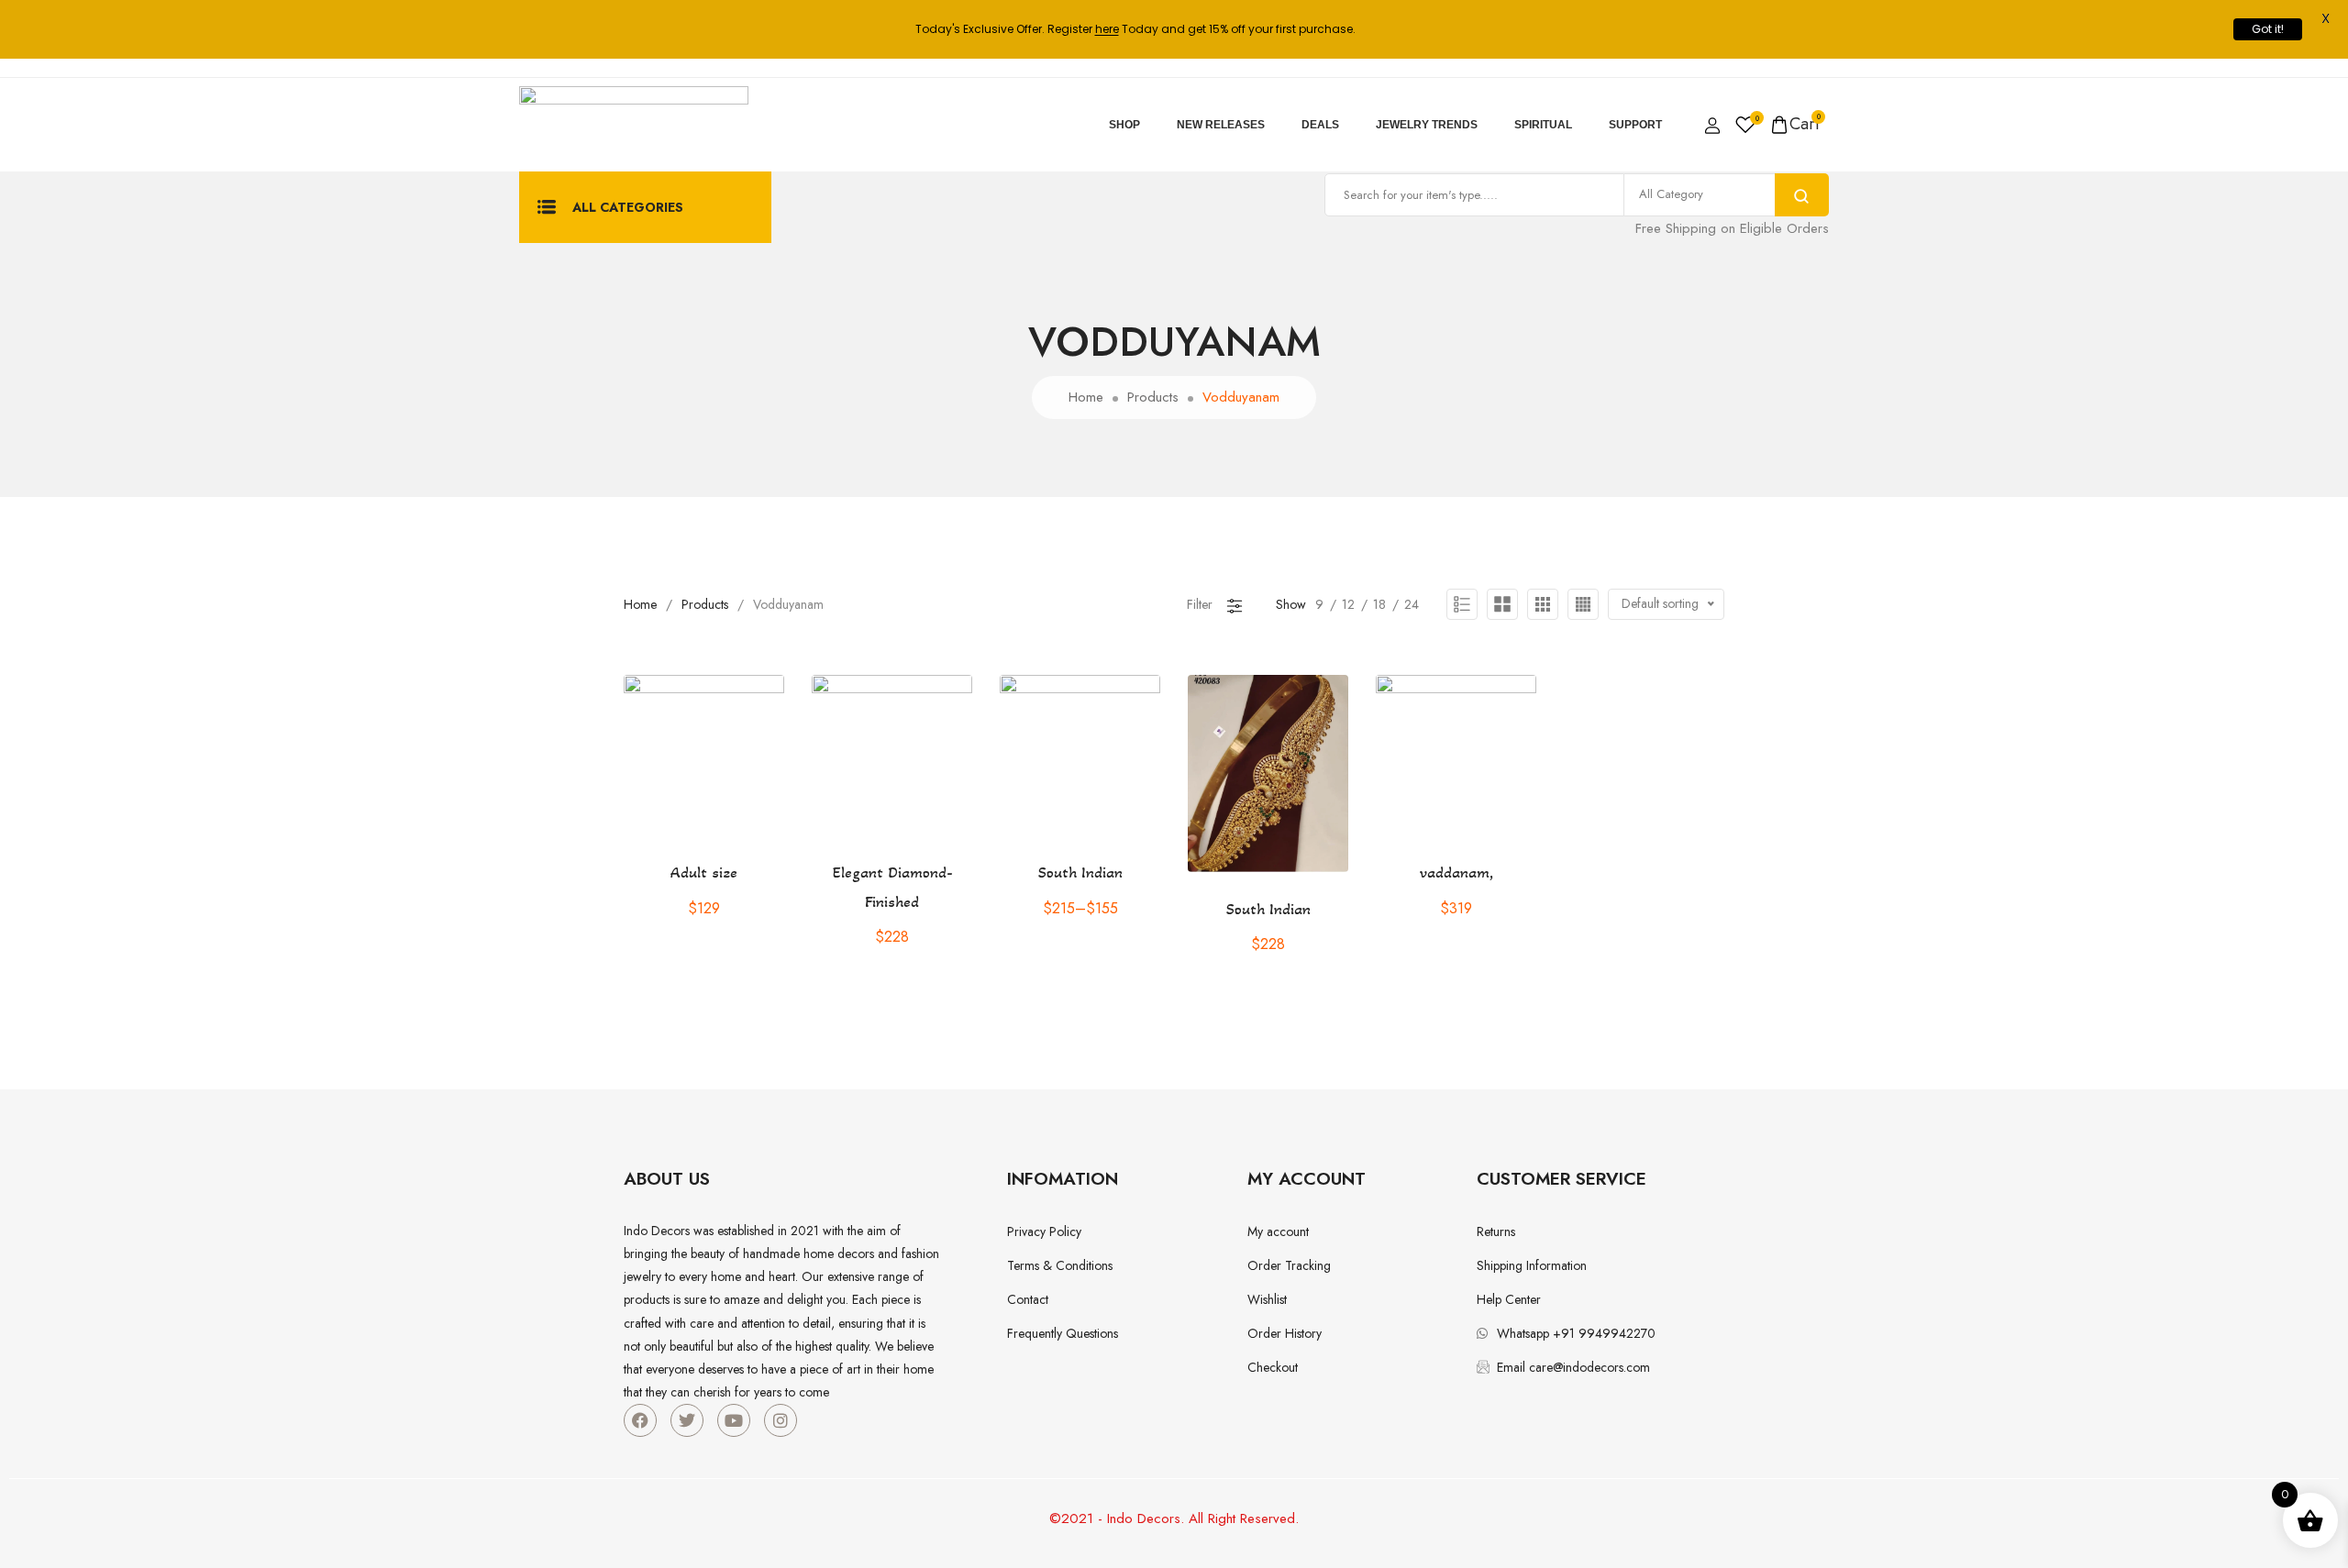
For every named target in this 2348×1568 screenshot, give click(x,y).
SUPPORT (1635, 125)
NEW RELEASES (1221, 125)
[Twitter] (687, 1420)
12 (1348, 604)
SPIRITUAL (1543, 125)
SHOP (1124, 125)
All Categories (628, 207)
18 (1379, 604)
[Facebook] (640, 1420)
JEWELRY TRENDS (1427, 125)
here (1107, 29)
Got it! (2268, 29)
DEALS (1320, 125)
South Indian (1080, 872)
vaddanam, (1456, 872)
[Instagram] (781, 1420)
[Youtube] (734, 1420)
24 (1412, 604)
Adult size (704, 872)
